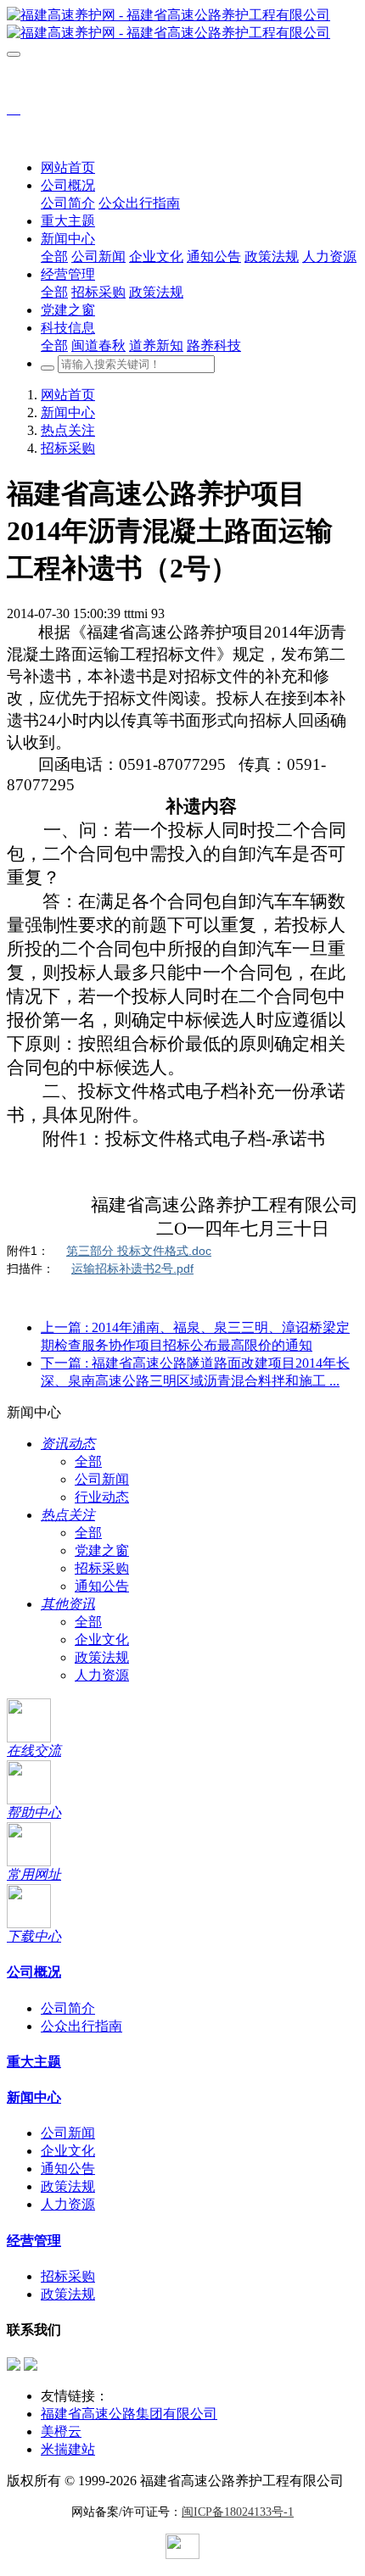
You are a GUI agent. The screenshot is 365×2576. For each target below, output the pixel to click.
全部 (54, 256)
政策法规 (102, 1657)
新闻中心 (68, 413)
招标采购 (68, 448)
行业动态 (102, 1497)
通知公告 (102, 1586)
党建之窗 (102, 1550)
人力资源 (102, 1675)
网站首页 (68, 167)
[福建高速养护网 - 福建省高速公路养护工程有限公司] (182, 25)
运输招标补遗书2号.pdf (132, 1268)
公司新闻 (102, 1479)
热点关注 (68, 430)
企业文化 (102, 1639)
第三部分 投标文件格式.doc (139, 1251)
